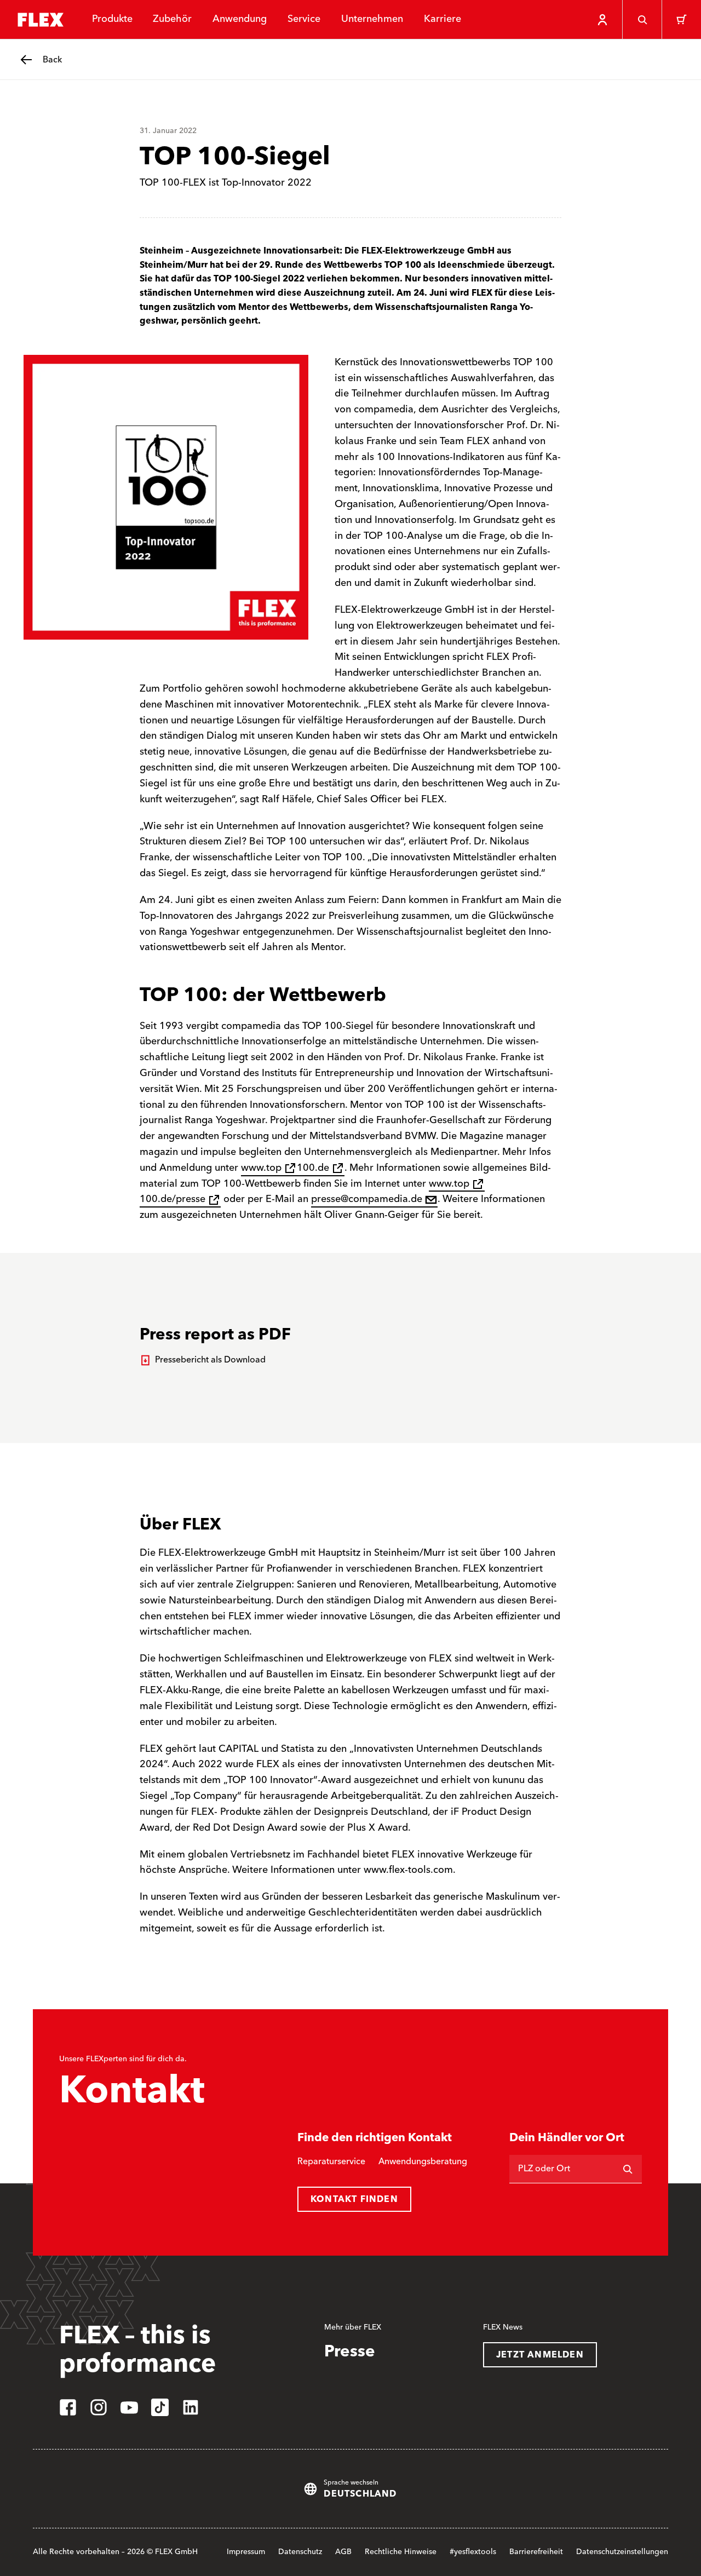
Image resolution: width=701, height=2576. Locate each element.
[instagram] (99, 2407)
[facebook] (68, 2407)
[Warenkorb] (681, 20)
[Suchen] (628, 2169)
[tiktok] (160, 2407)
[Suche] (642, 20)
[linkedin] (191, 2407)
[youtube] (129, 2407)
